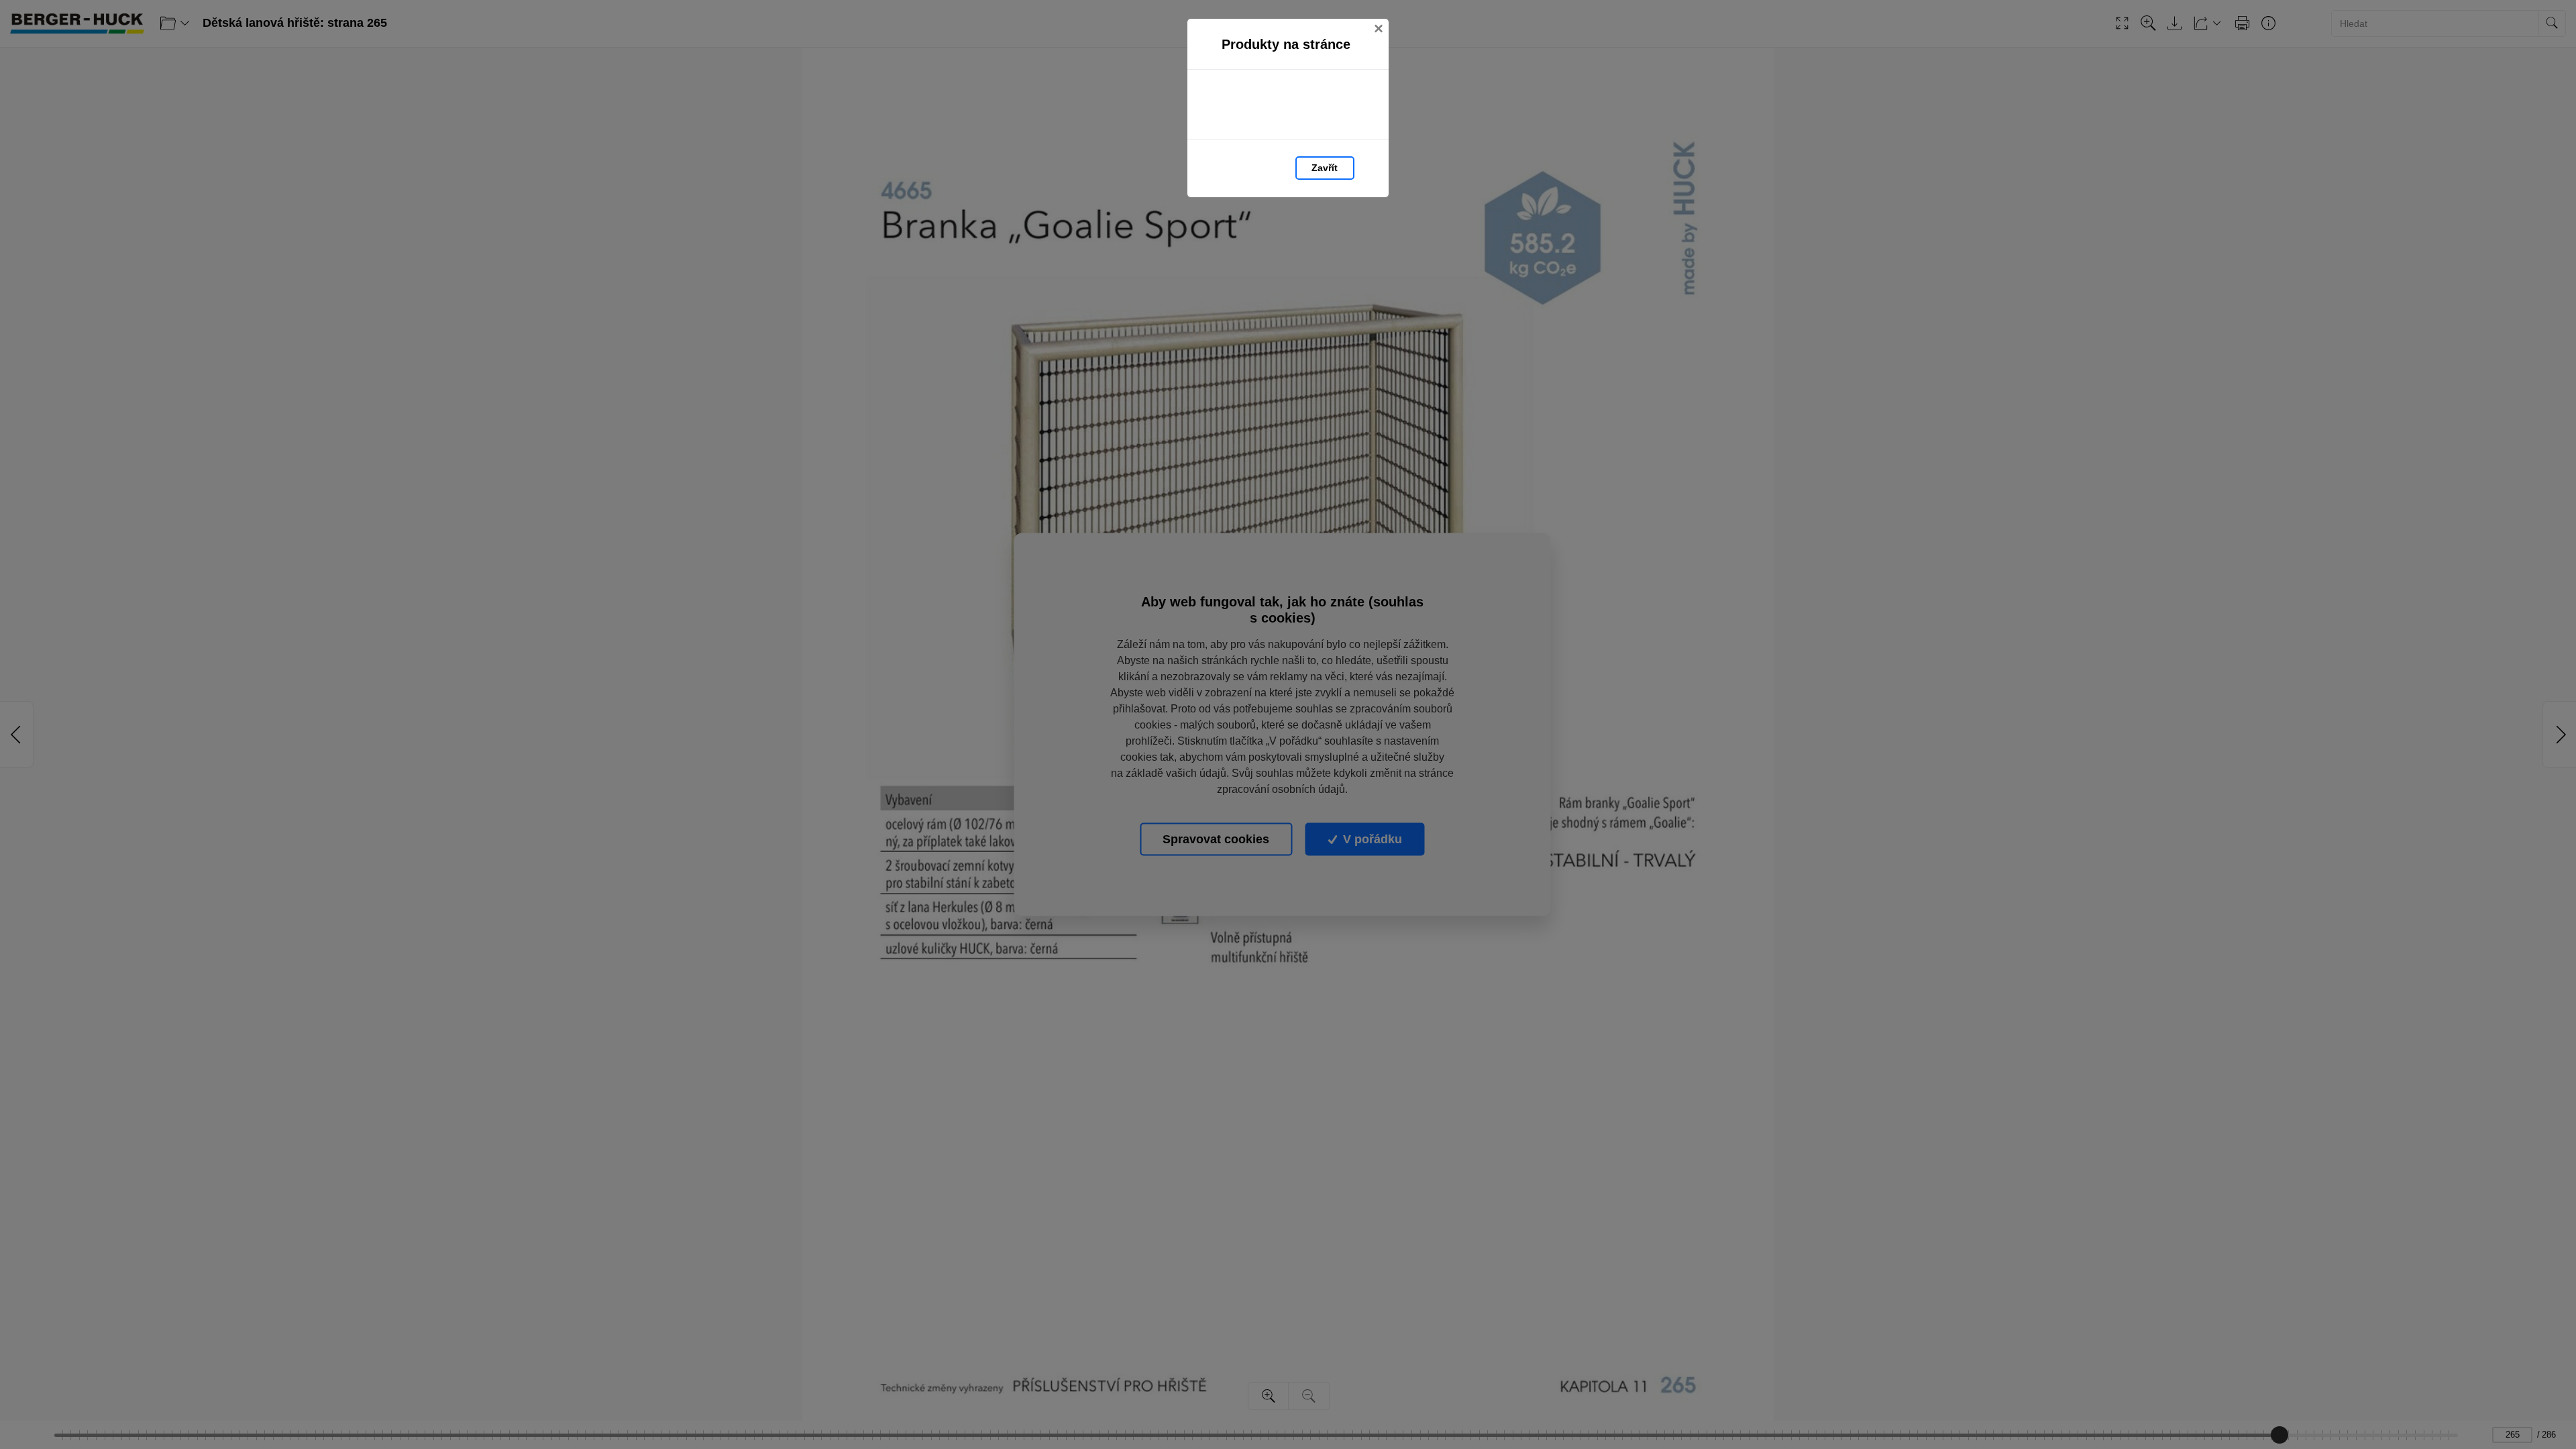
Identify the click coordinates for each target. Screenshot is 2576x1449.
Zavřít (1325, 168)
